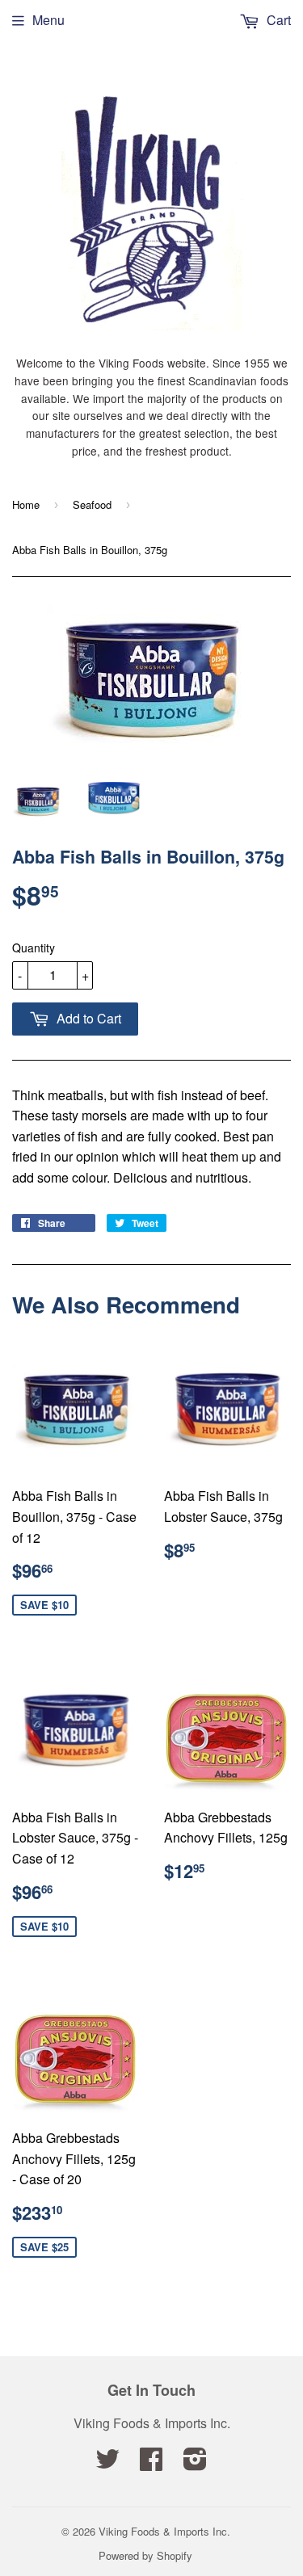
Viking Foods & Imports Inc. (164, 2531)
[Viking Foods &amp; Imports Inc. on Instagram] (195, 2463)
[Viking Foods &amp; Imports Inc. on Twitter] (107, 2463)
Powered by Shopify (145, 2555)
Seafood (92, 504)
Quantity (34, 948)
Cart (277, 20)
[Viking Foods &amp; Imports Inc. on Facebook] (151, 2463)
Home (26, 504)
